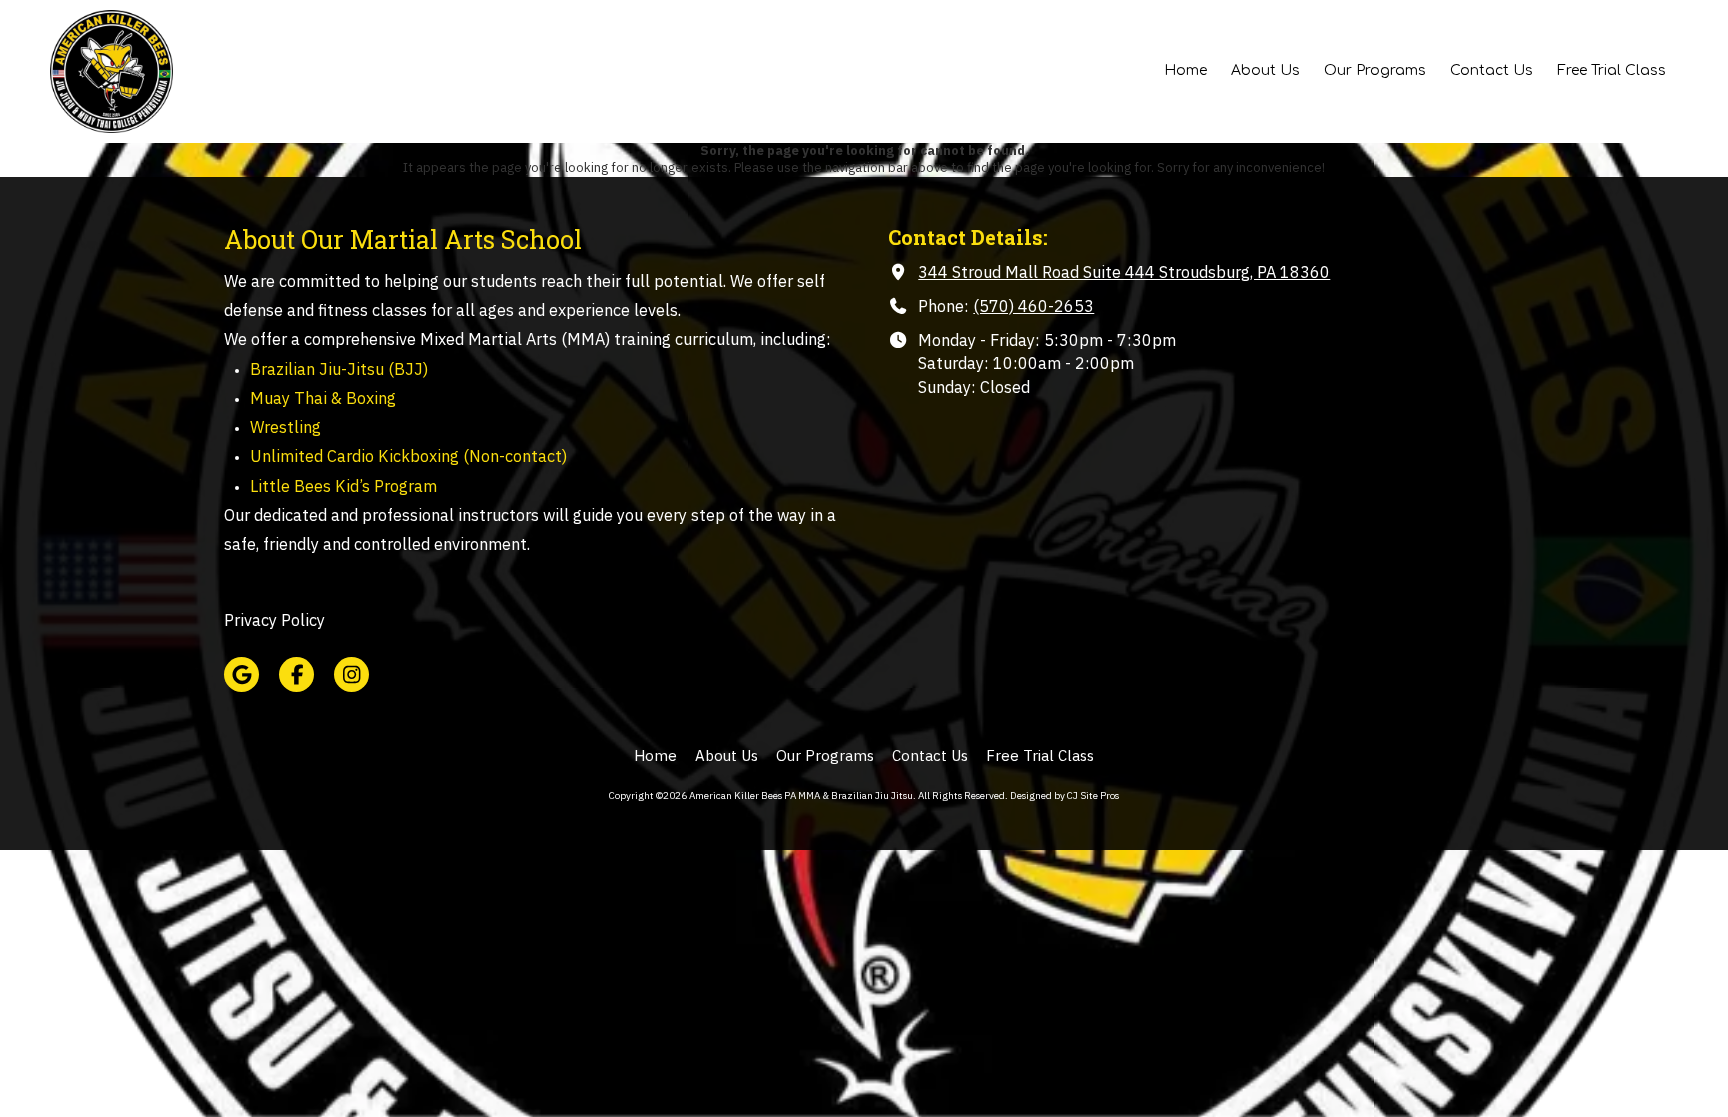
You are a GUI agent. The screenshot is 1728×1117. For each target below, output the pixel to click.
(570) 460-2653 (1033, 305)
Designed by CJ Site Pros (1064, 795)
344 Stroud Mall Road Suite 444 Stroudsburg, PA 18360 (1124, 271)
